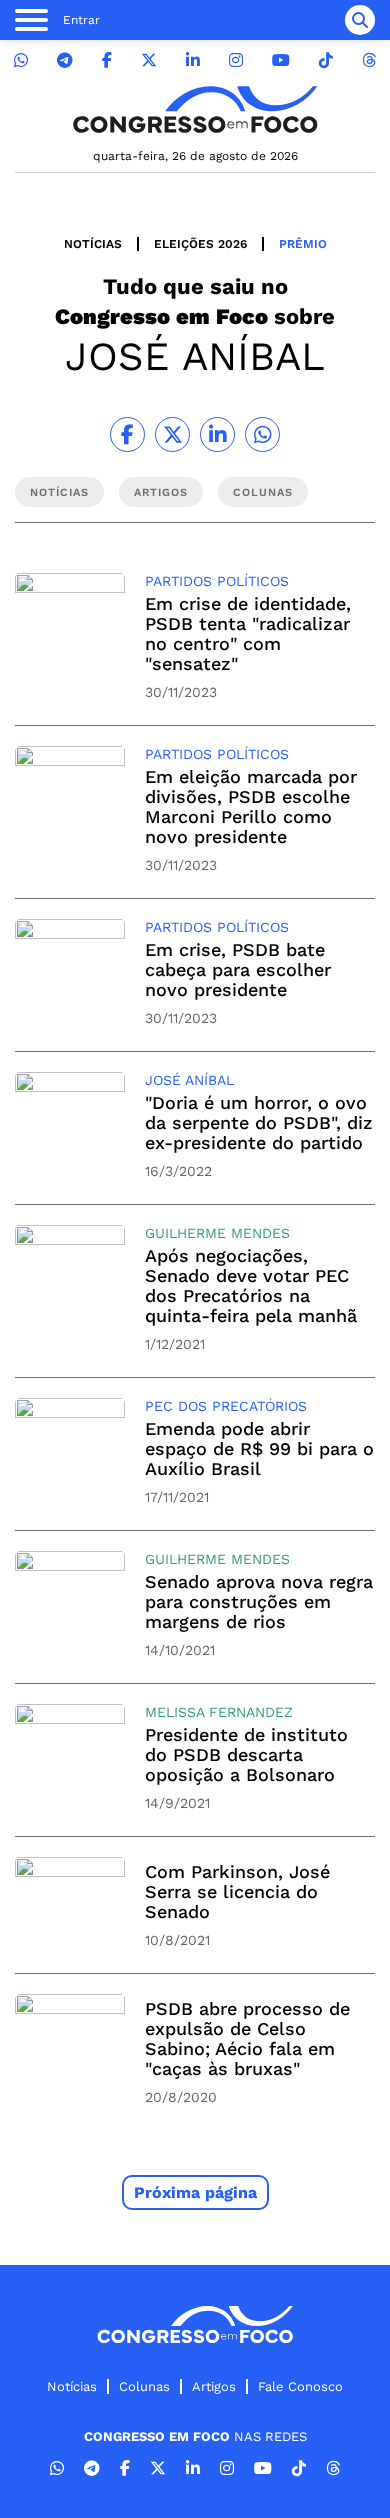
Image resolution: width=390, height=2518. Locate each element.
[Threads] (369, 60)
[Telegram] (65, 60)
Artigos (214, 2386)
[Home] (195, 109)
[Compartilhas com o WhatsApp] (262, 434)
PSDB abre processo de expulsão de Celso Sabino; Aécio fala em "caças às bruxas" (247, 2038)
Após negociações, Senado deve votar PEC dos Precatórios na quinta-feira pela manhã (251, 1285)
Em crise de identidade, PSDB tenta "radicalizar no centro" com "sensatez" (248, 633)
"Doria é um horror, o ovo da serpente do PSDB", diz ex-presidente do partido (259, 1122)
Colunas (144, 2386)
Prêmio (303, 244)
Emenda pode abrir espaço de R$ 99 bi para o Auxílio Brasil (259, 1448)
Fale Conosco (300, 2386)
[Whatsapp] (21, 60)
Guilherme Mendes (217, 1233)
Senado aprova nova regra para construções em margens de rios (259, 1601)
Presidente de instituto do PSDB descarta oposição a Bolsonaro (246, 1754)
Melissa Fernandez (219, 1712)
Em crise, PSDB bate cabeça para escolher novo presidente (238, 969)
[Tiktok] (326, 60)
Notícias (93, 244)
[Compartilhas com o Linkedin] (217, 434)
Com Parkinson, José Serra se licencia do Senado (237, 1891)
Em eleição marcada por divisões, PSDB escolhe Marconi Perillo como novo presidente (251, 806)
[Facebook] (107, 60)
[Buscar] (360, 20)
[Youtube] (281, 60)
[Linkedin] (193, 60)
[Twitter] (149, 60)
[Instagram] (236, 60)
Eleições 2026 (200, 244)
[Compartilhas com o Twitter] (172, 434)
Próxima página (195, 2192)
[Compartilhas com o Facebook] (127, 434)
